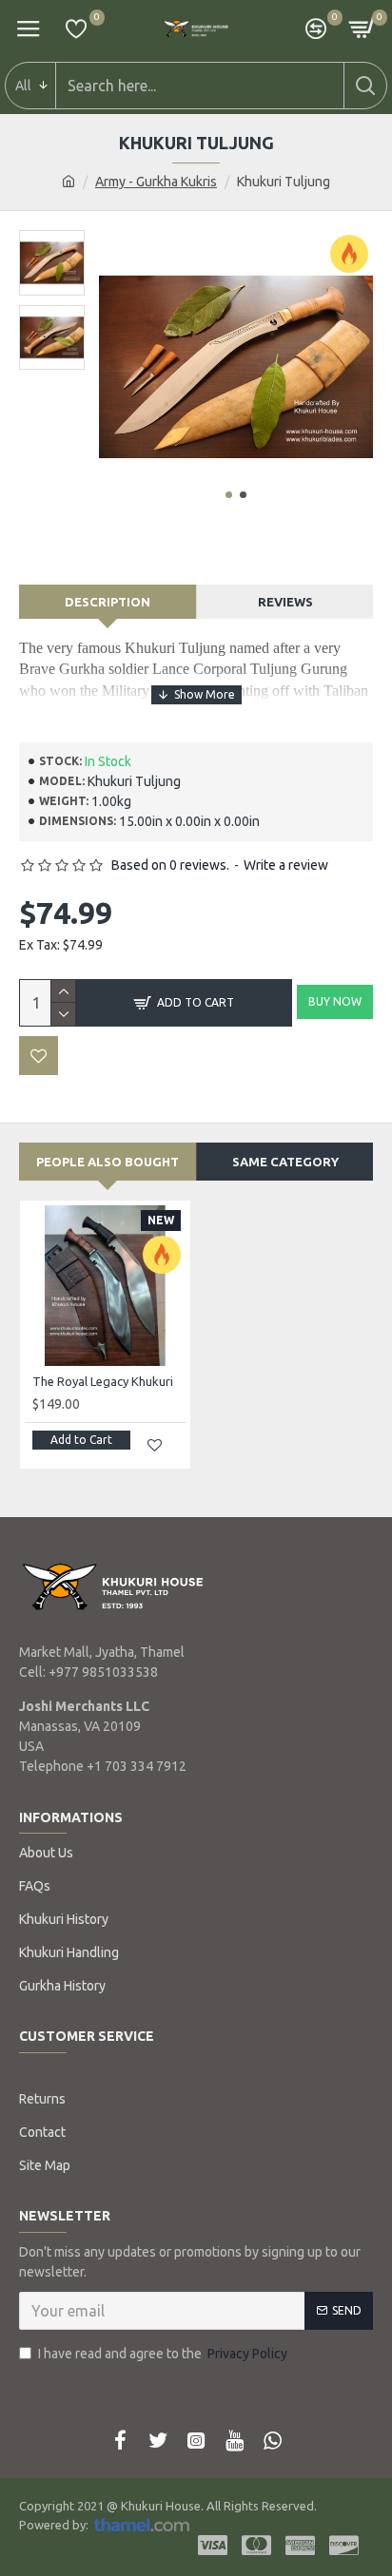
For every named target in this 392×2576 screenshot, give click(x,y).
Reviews (285, 602)
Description (108, 602)
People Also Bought (108, 1162)
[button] (229, 495)
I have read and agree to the (163, 2354)
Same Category (285, 1162)
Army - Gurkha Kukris (156, 182)
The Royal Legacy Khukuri (103, 1381)
